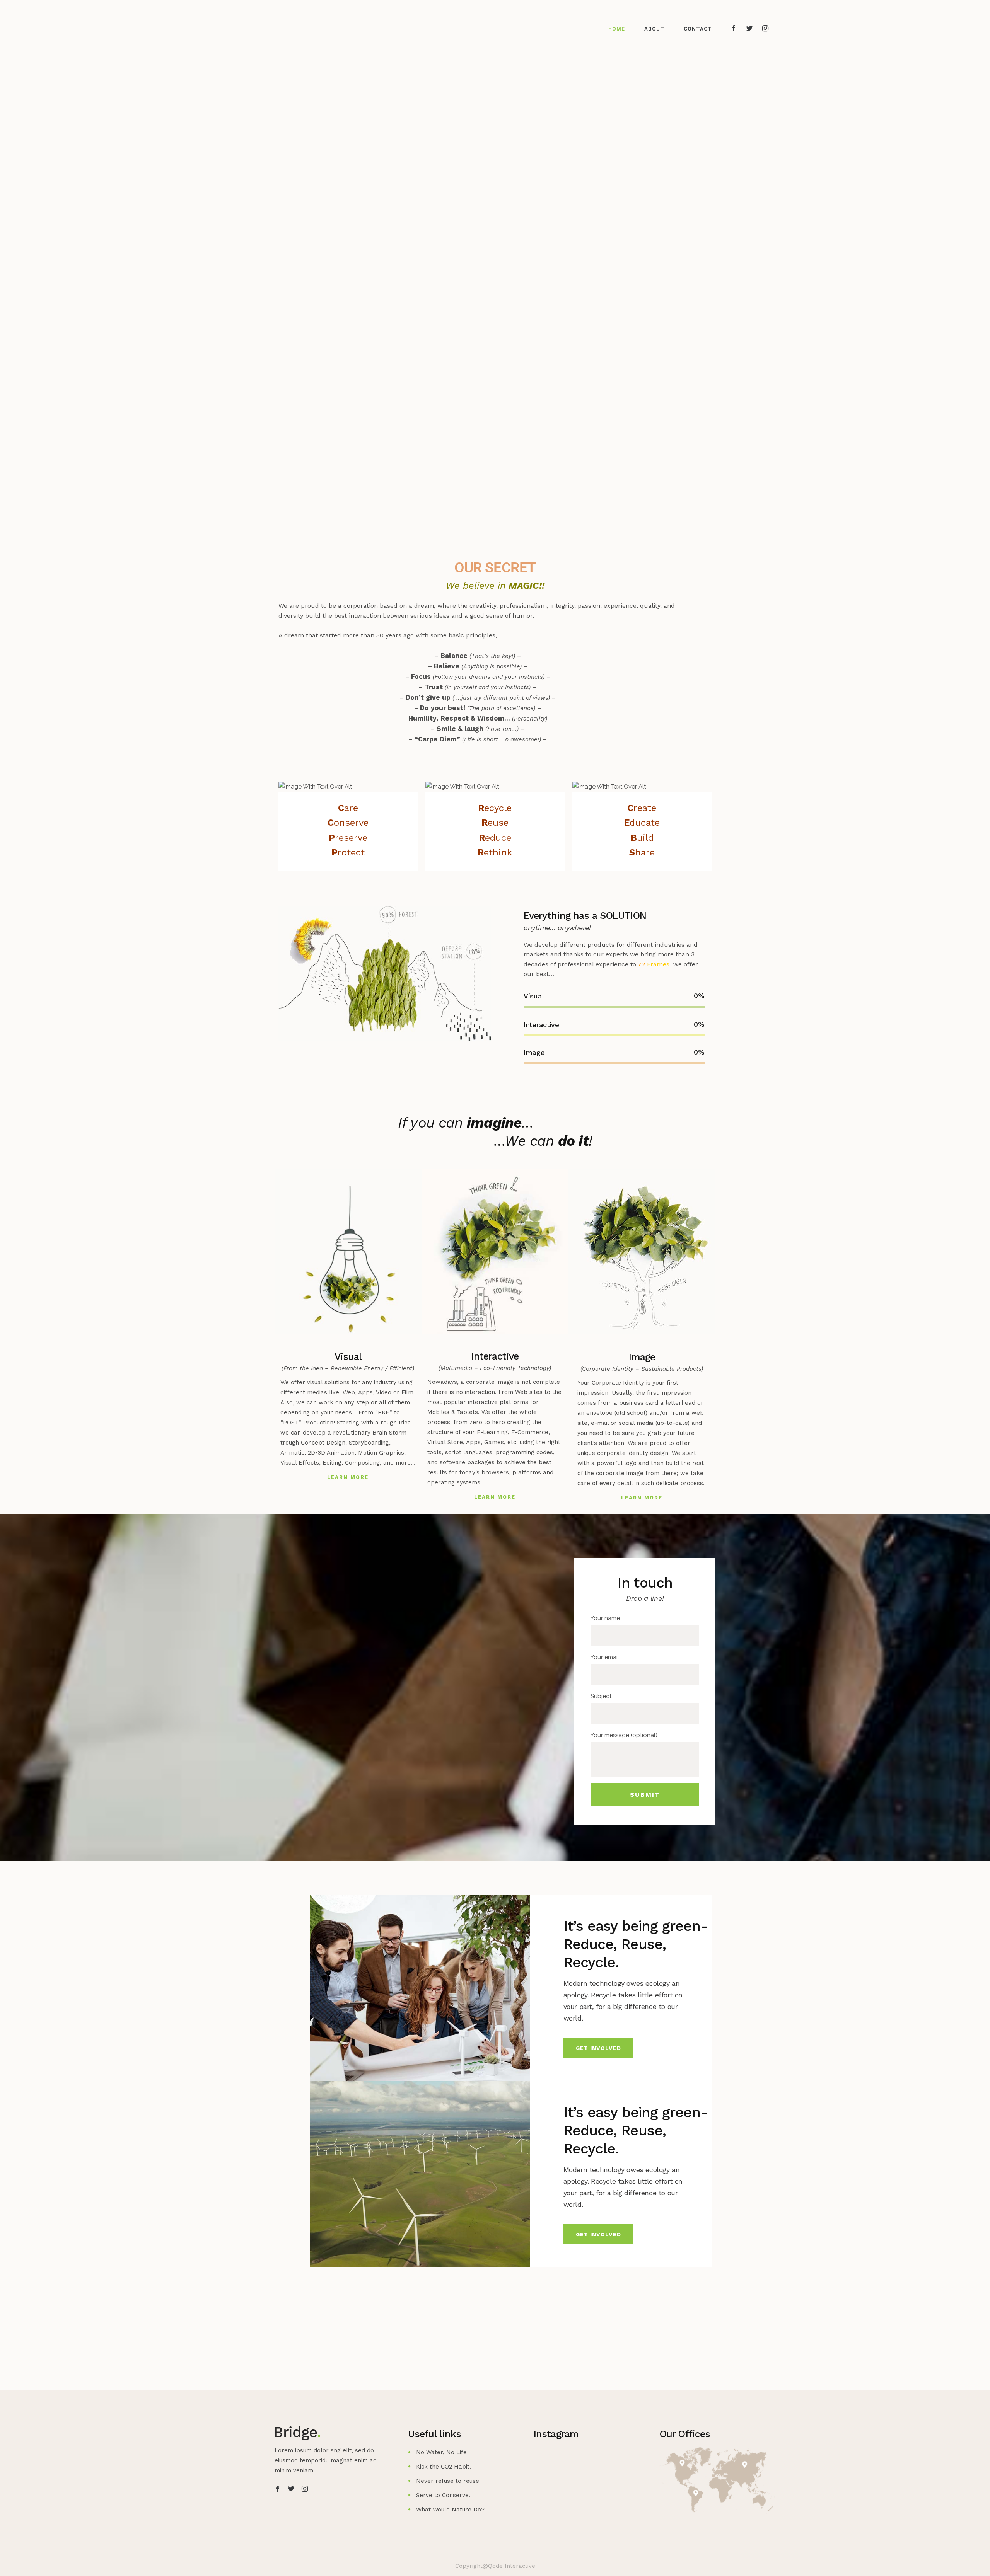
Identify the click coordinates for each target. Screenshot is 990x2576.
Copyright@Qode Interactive (495, 2566)
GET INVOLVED (598, 2048)
